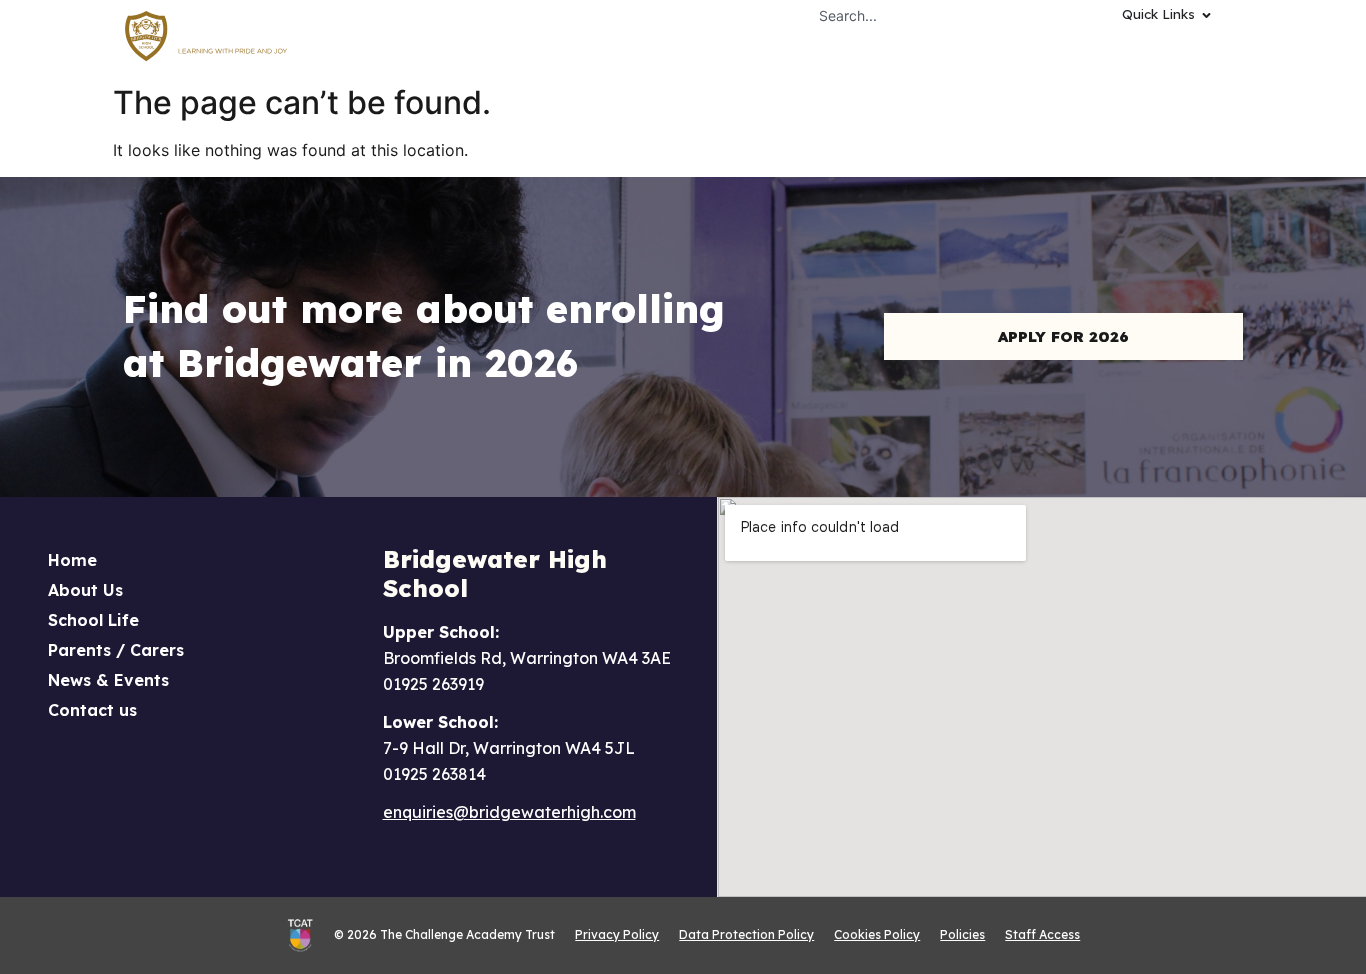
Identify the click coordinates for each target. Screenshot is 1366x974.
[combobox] (930, 15)
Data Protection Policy (746, 934)
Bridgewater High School (495, 573)
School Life (93, 620)
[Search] (1075, 15)
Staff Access (1042, 934)
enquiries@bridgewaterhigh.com (509, 812)
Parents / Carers (116, 650)
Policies (962, 934)
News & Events (108, 680)
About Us (85, 590)
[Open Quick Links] (1206, 15)
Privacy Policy (617, 934)
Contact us (92, 710)
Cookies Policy (877, 934)
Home (72, 560)
